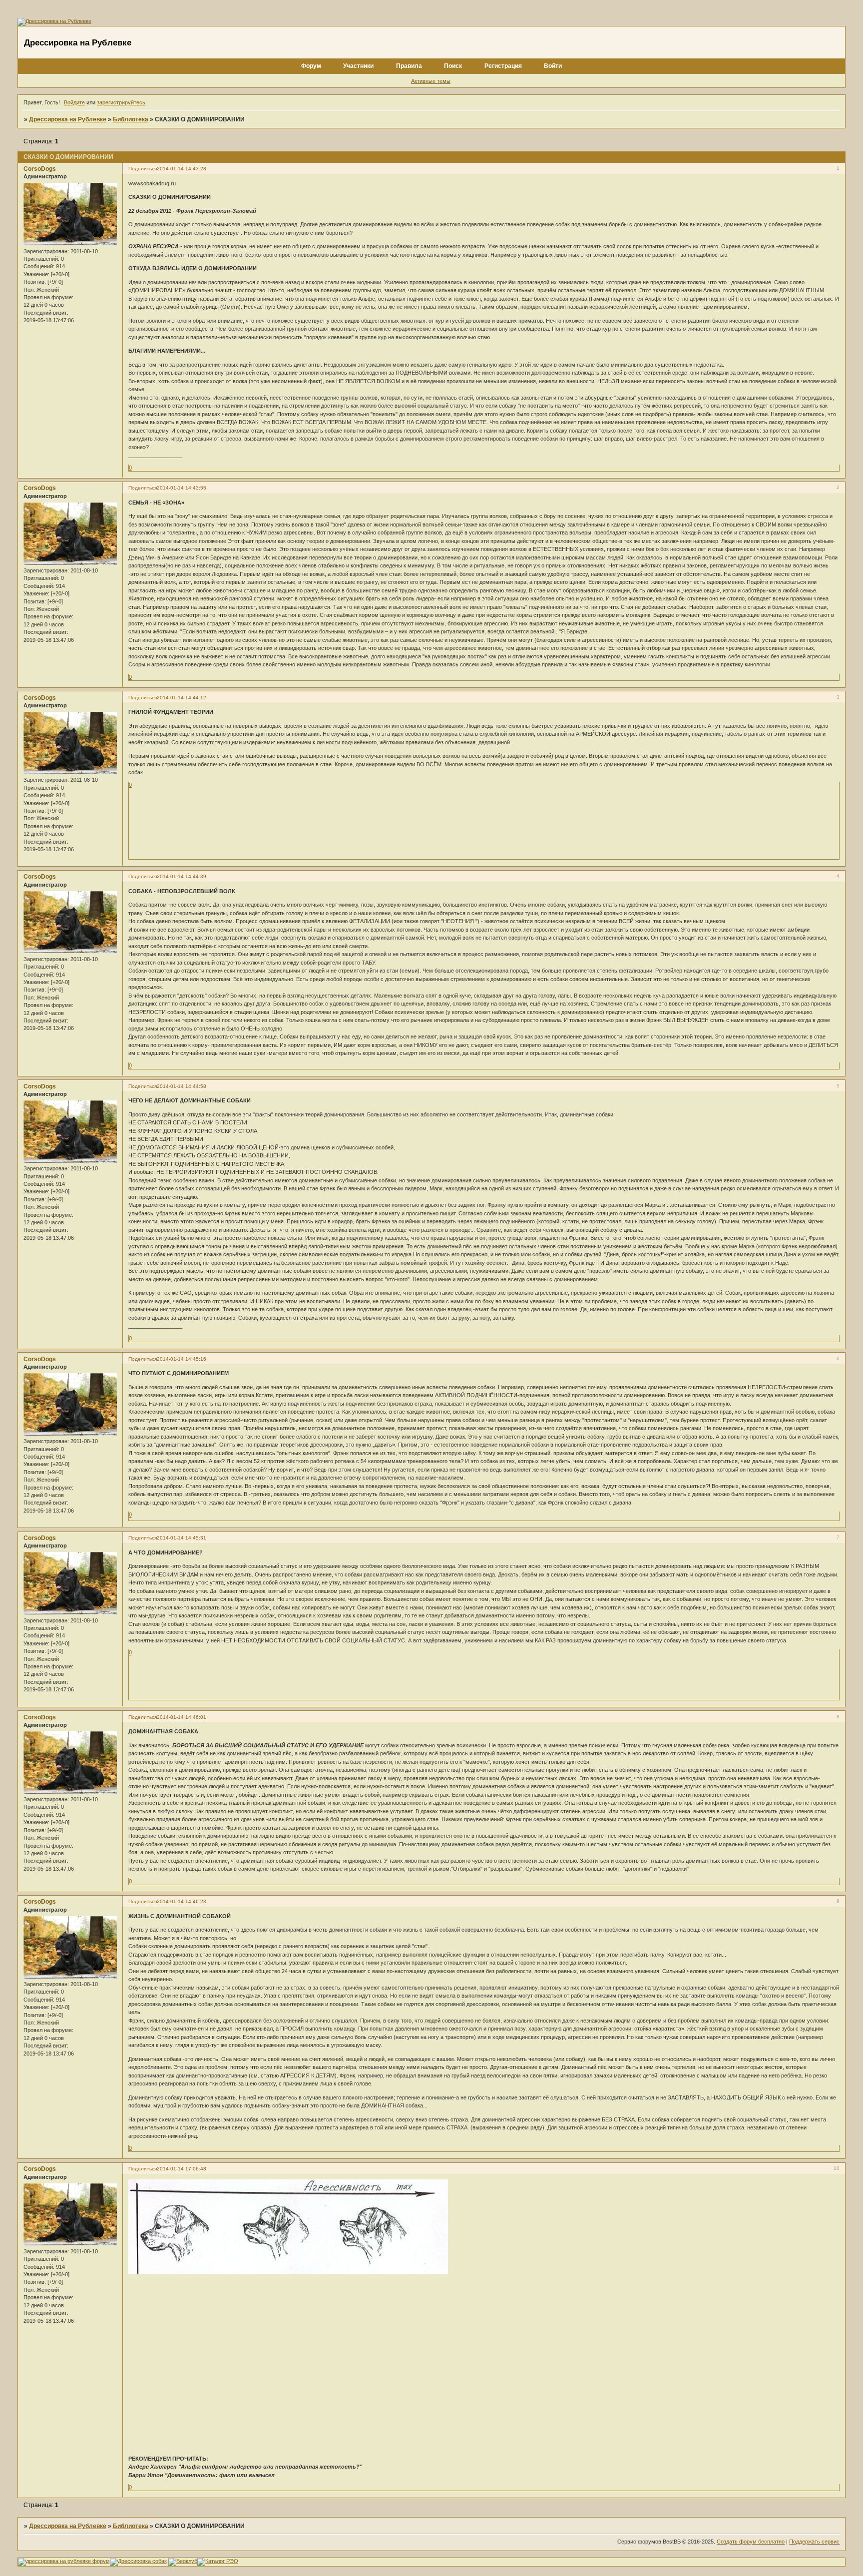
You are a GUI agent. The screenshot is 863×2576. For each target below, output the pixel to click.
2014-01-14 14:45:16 (182, 1359)
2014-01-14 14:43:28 (182, 169)
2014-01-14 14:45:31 (182, 1538)
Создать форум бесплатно (751, 2542)
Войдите (74, 102)
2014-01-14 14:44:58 (182, 1086)
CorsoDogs (40, 169)
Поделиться (143, 169)
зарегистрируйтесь (121, 102)
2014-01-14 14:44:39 (182, 876)
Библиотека (131, 119)
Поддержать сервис (814, 2542)
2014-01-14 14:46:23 (182, 1901)
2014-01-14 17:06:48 (182, 2169)
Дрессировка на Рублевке (68, 119)
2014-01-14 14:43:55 (182, 488)
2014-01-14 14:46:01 (182, 1717)
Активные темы (431, 81)
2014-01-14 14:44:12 (182, 698)
